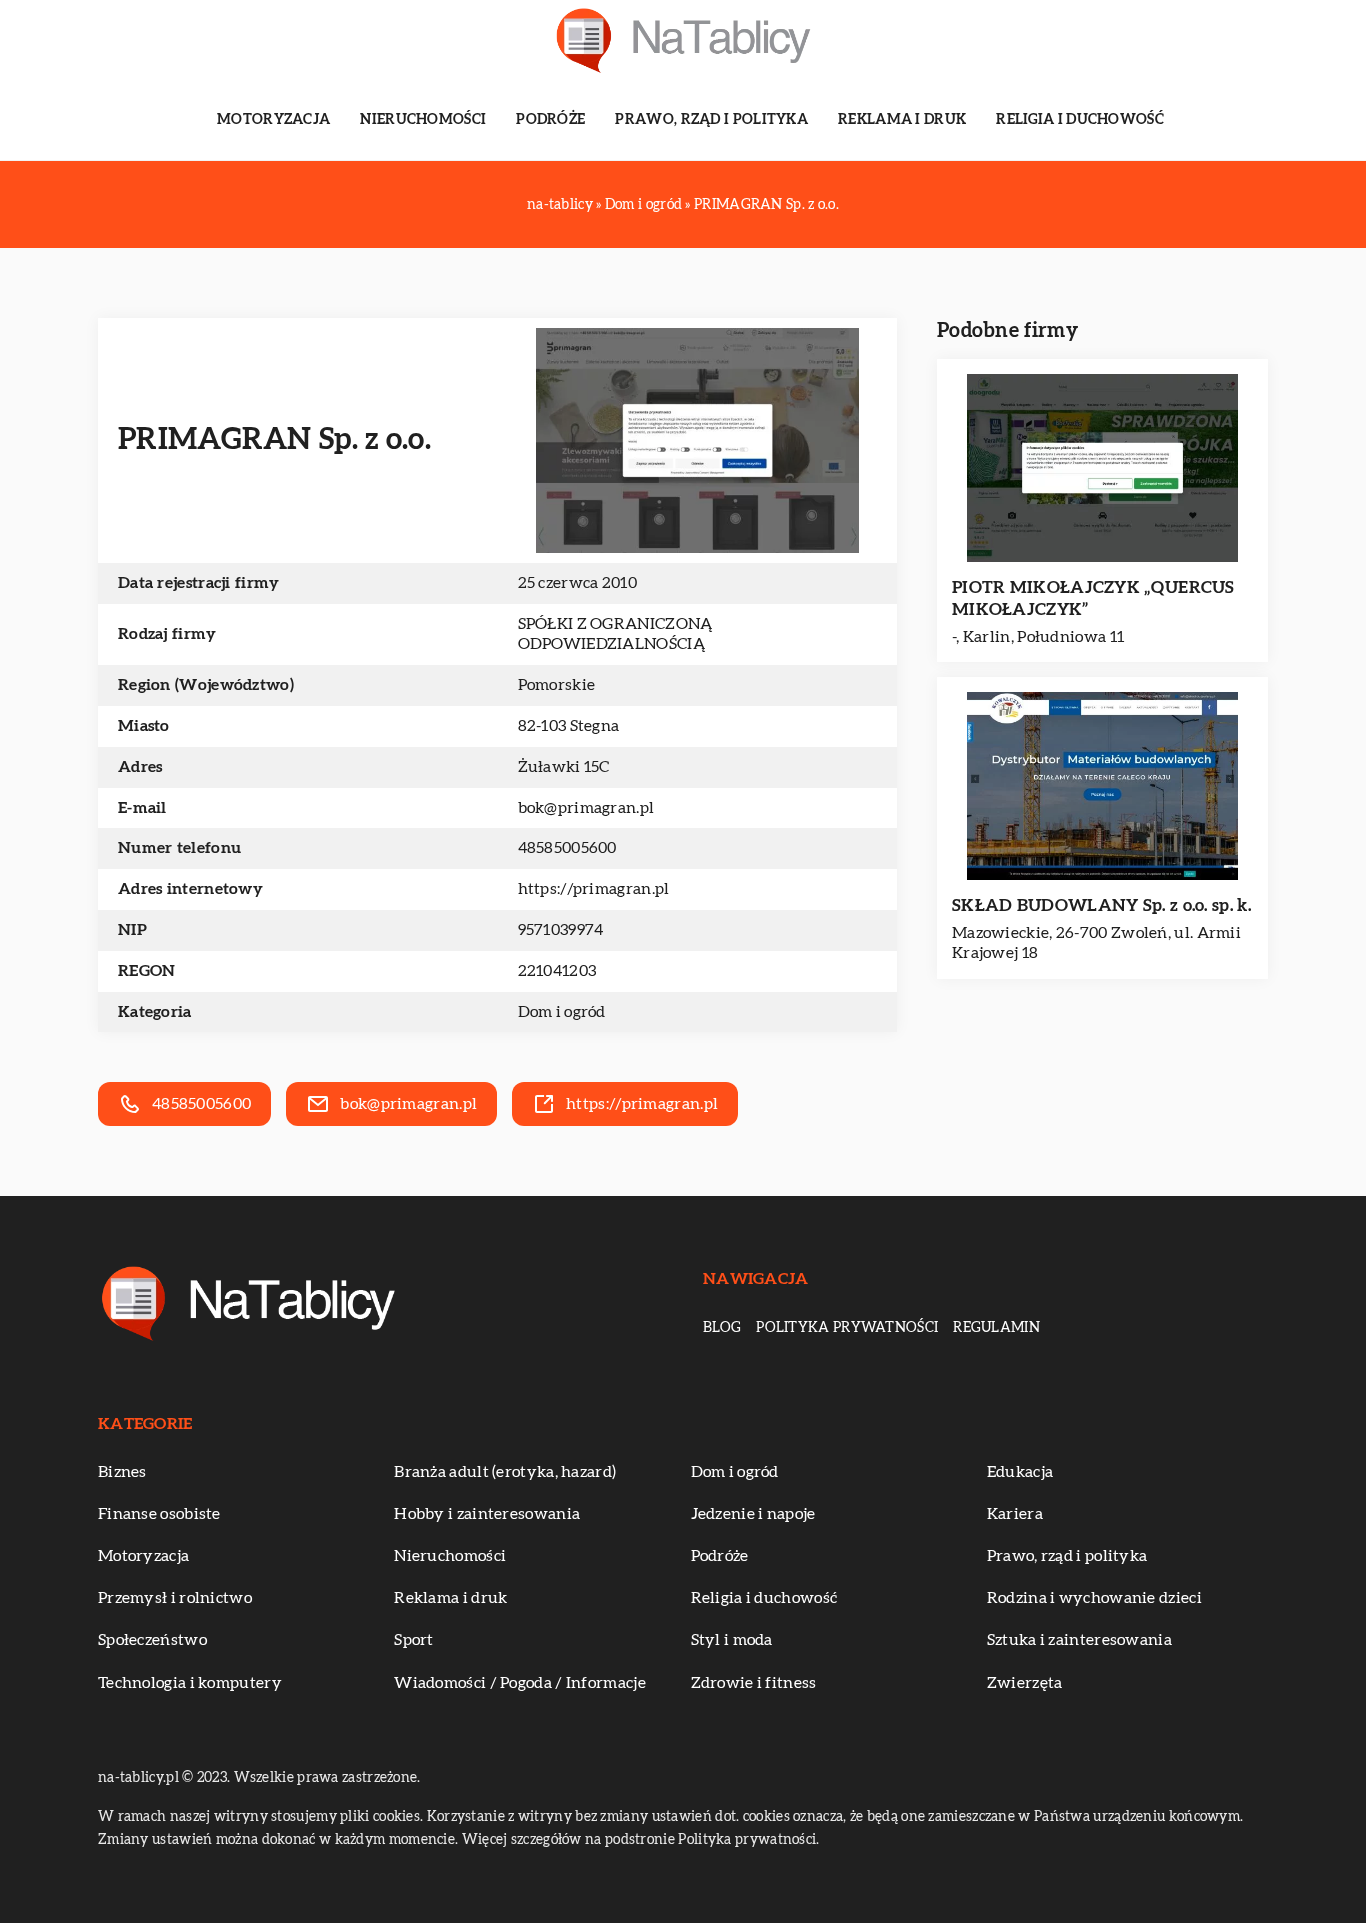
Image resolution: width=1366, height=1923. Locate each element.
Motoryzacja (273, 120)
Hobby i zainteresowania (487, 1514)
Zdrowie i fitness (754, 1683)
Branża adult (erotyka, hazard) (505, 1472)
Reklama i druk (902, 120)
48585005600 (567, 848)
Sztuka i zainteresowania (1079, 1640)
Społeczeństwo (152, 1640)
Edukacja (1020, 1472)
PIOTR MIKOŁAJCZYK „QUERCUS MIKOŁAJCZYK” (1093, 598)
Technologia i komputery (190, 1683)
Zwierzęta (1025, 1683)
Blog (722, 1328)
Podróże (550, 120)
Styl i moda (732, 1640)
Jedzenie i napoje (753, 1514)
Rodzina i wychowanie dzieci (1094, 1598)
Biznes (122, 1472)
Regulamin (996, 1328)
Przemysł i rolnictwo (175, 1598)
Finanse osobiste (159, 1514)
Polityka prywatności (847, 1328)
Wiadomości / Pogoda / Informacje (520, 1683)
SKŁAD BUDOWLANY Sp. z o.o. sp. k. (1101, 905)
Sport (414, 1640)
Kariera (1015, 1514)
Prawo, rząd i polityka (711, 120)
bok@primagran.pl (586, 808)
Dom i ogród (562, 1012)
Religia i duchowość (1080, 120)
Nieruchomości (423, 120)
